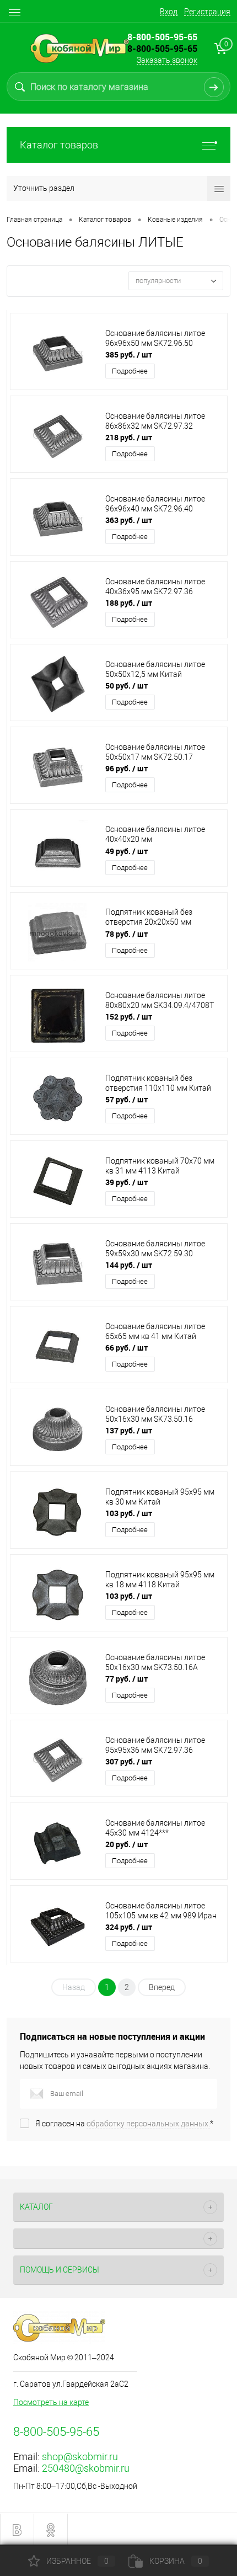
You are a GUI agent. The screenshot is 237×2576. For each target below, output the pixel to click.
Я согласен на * (124, 2124)
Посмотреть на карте (51, 2402)
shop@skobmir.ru (80, 2457)
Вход (169, 12)
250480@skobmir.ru (86, 2468)
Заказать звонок (167, 60)
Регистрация (207, 12)
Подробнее (130, 371)
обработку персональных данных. (148, 2124)
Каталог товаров (59, 145)
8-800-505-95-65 (162, 49)
